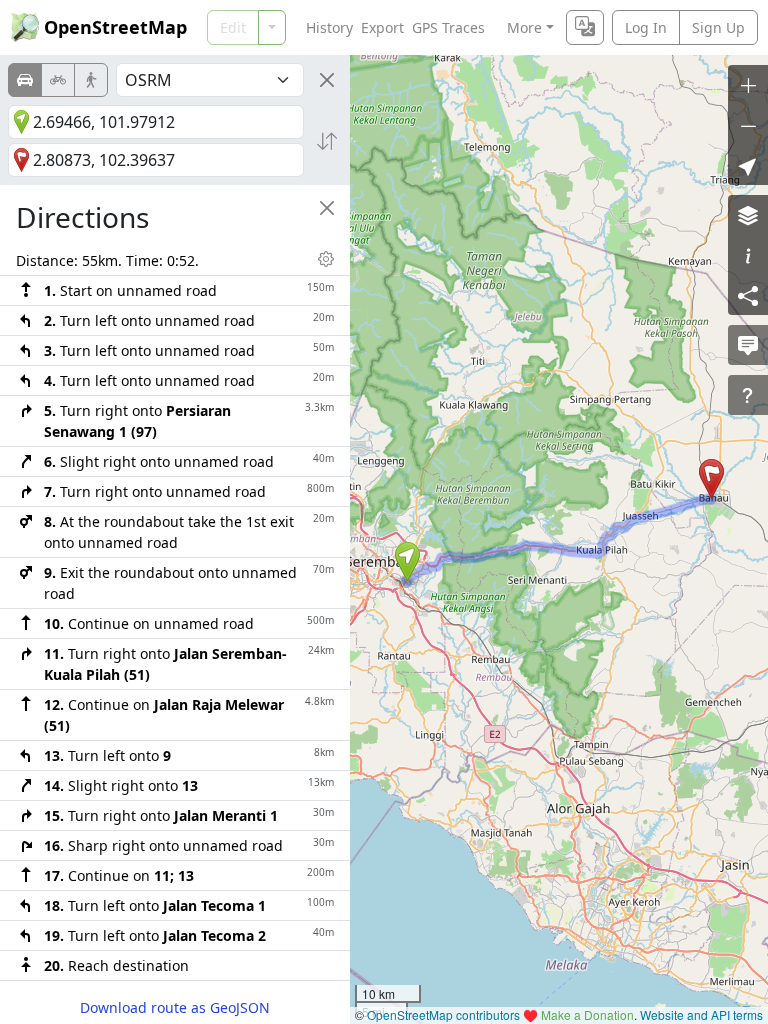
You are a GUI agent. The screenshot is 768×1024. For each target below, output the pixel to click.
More (524, 27)
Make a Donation (587, 1014)
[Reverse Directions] (327, 141)
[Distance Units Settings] (326, 259)
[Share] (748, 295)
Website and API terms (701, 1014)
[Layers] (748, 215)
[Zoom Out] (748, 125)
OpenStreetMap (115, 27)
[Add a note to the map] (748, 345)
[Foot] (91, 80)
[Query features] (748, 395)
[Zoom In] (748, 85)
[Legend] (748, 255)
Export (382, 27)
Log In (646, 27)
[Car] (25, 80)
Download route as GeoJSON (175, 1007)
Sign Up (718, 27)
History (329, 27)
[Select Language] (585, 27)
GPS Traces (448, 27)
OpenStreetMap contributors (443, 1014)
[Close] (327, 80)
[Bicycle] (58, 80)
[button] (407, 562)
